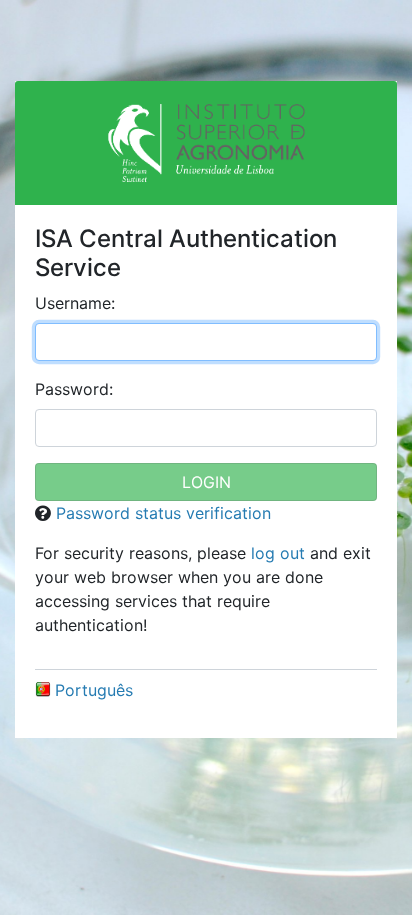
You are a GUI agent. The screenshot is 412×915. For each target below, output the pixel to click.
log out (278, 553)
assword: (74, 389)
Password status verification (163, 513)
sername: (75, 303)
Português (94, 690)
